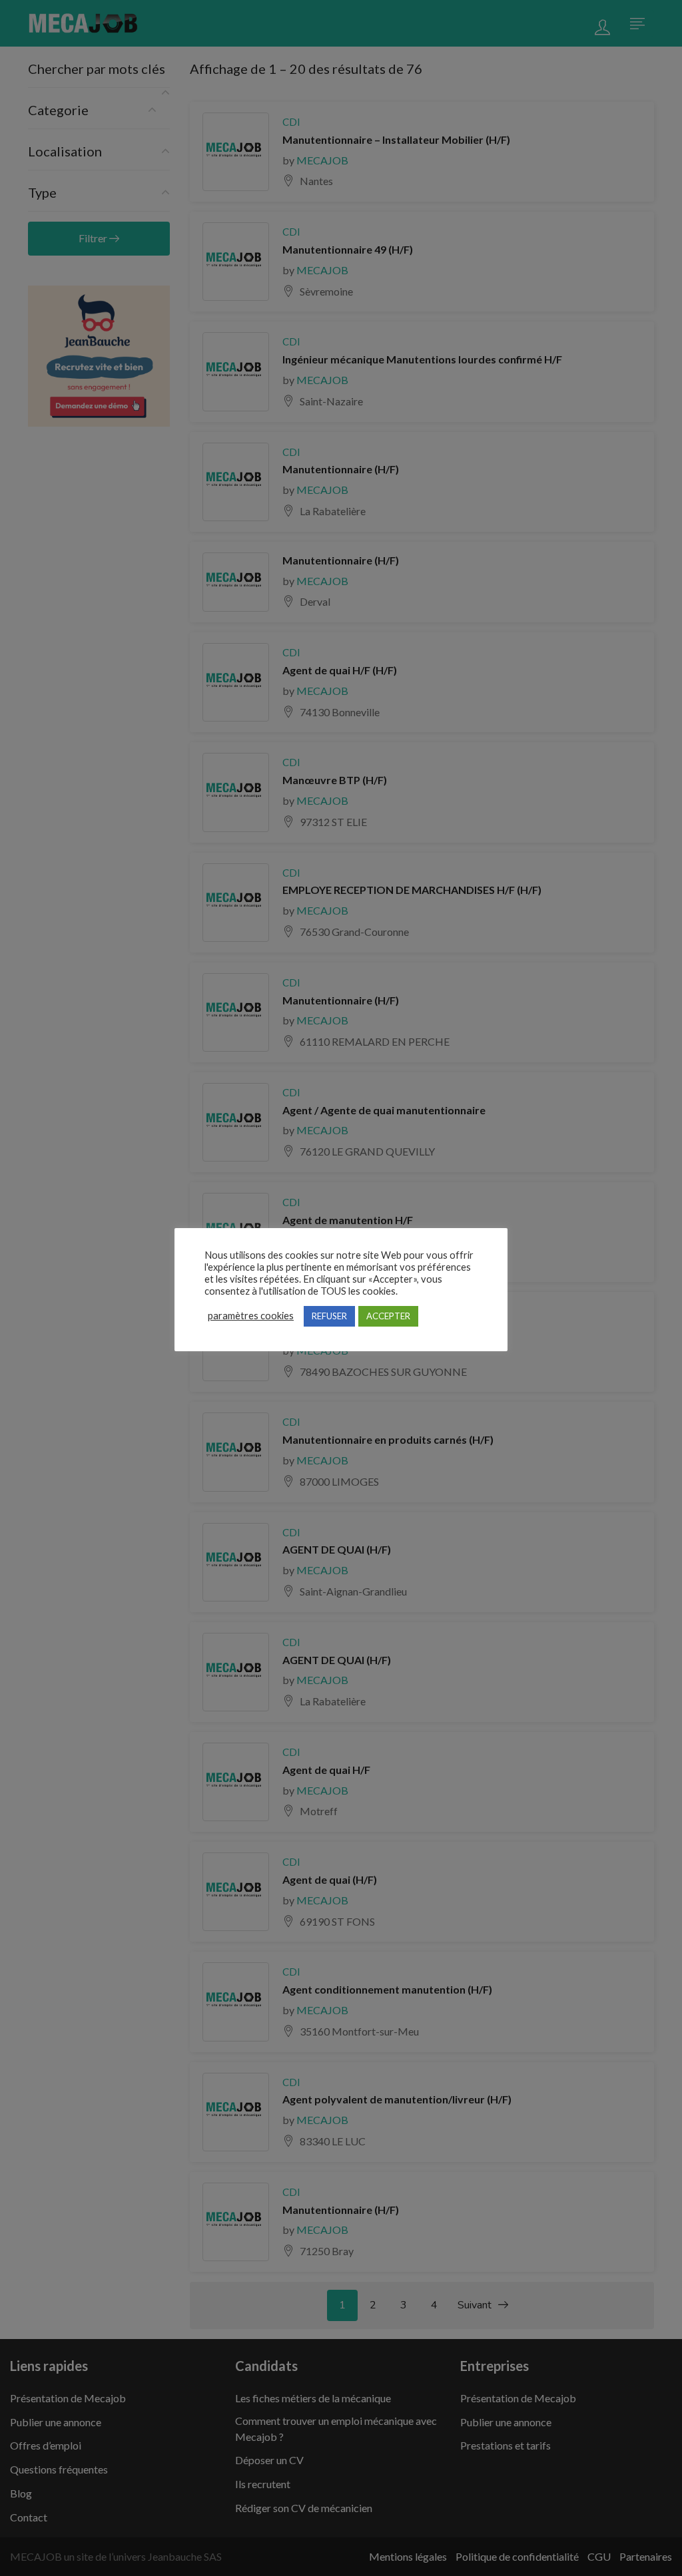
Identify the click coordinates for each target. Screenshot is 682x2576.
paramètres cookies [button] (251, 1316)
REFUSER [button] (329, 1316)
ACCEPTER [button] (388, 1316)
